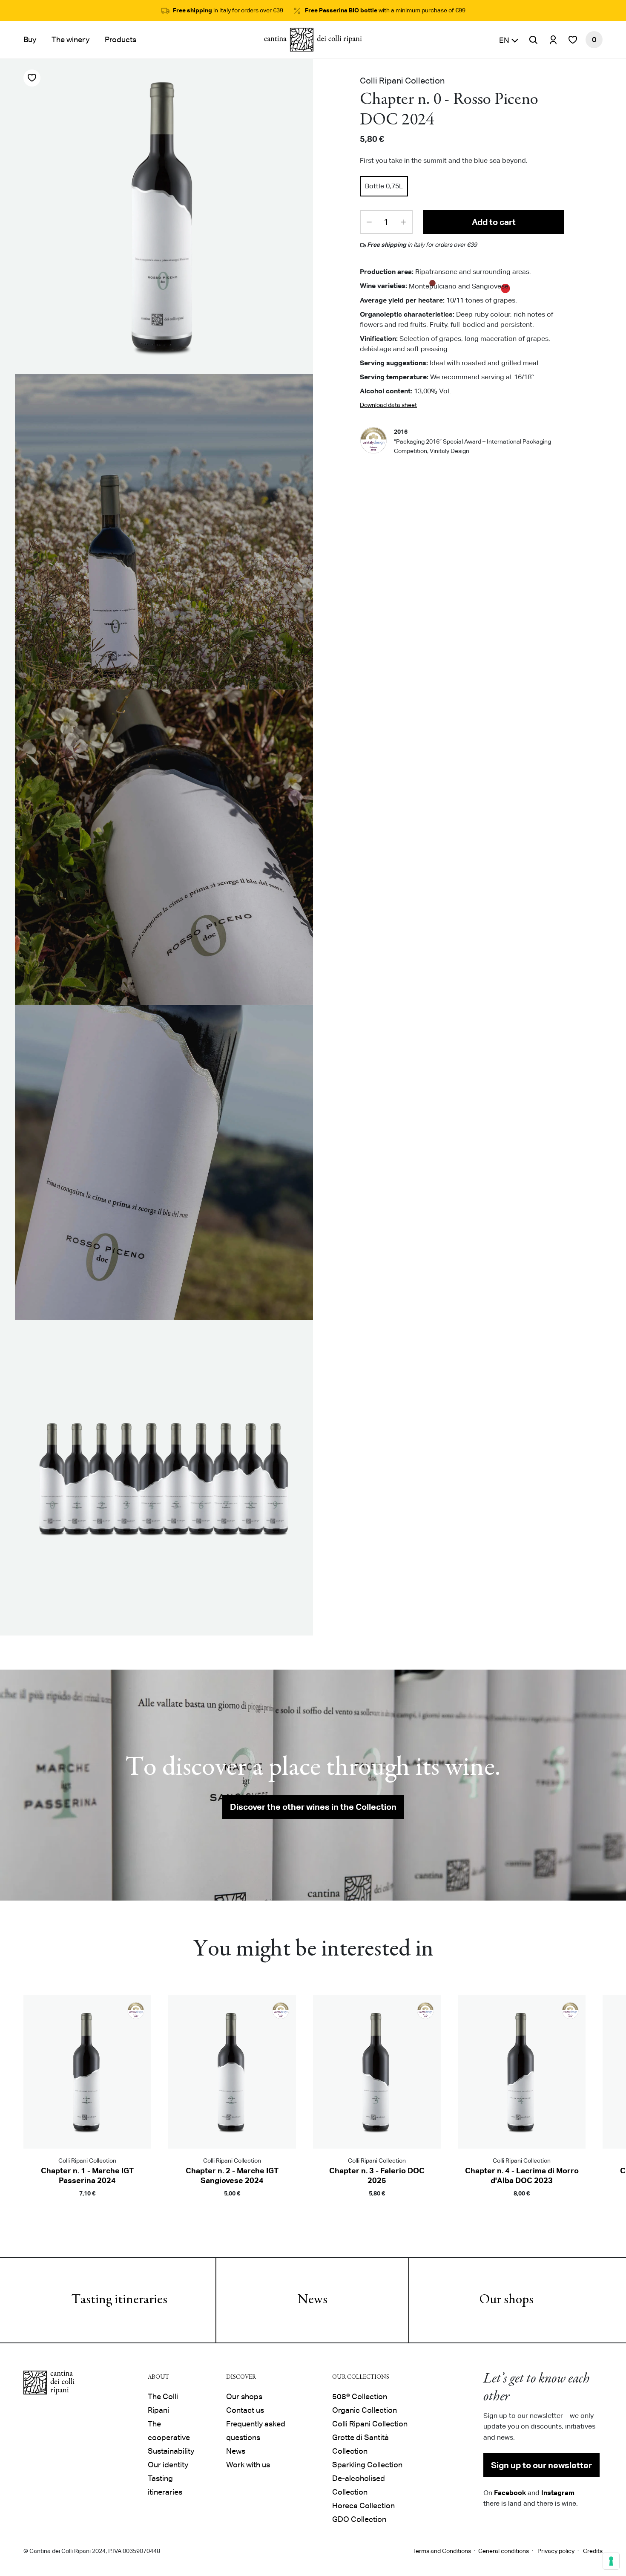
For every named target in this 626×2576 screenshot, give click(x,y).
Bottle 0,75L (384, 186)
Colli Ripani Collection (370, 2424)
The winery (70, 39)
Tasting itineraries (119, 2300)
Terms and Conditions (442, 2551)
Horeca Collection (363, 2505)
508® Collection (360, 2396)
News (313, 2300)
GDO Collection (359, 2519)
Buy (30, 39)
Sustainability (171, 2451)
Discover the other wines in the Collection (313, 1807)
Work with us (248, 2465)
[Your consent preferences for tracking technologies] (611, 2561)
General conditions (504, 2551)
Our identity (168, 2465)
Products (121, 39)
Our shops (506, 2300)
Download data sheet (388, 404)
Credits (593, 2551)
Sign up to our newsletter (541, 2465)
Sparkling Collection (367, 2465)
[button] (509, 40)
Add (87, 2206)
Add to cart (494, 222)
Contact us (245, 2410)
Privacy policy (556, 2551)
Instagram (558, 2492)
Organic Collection (365, 2410)
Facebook (510, 2492)
